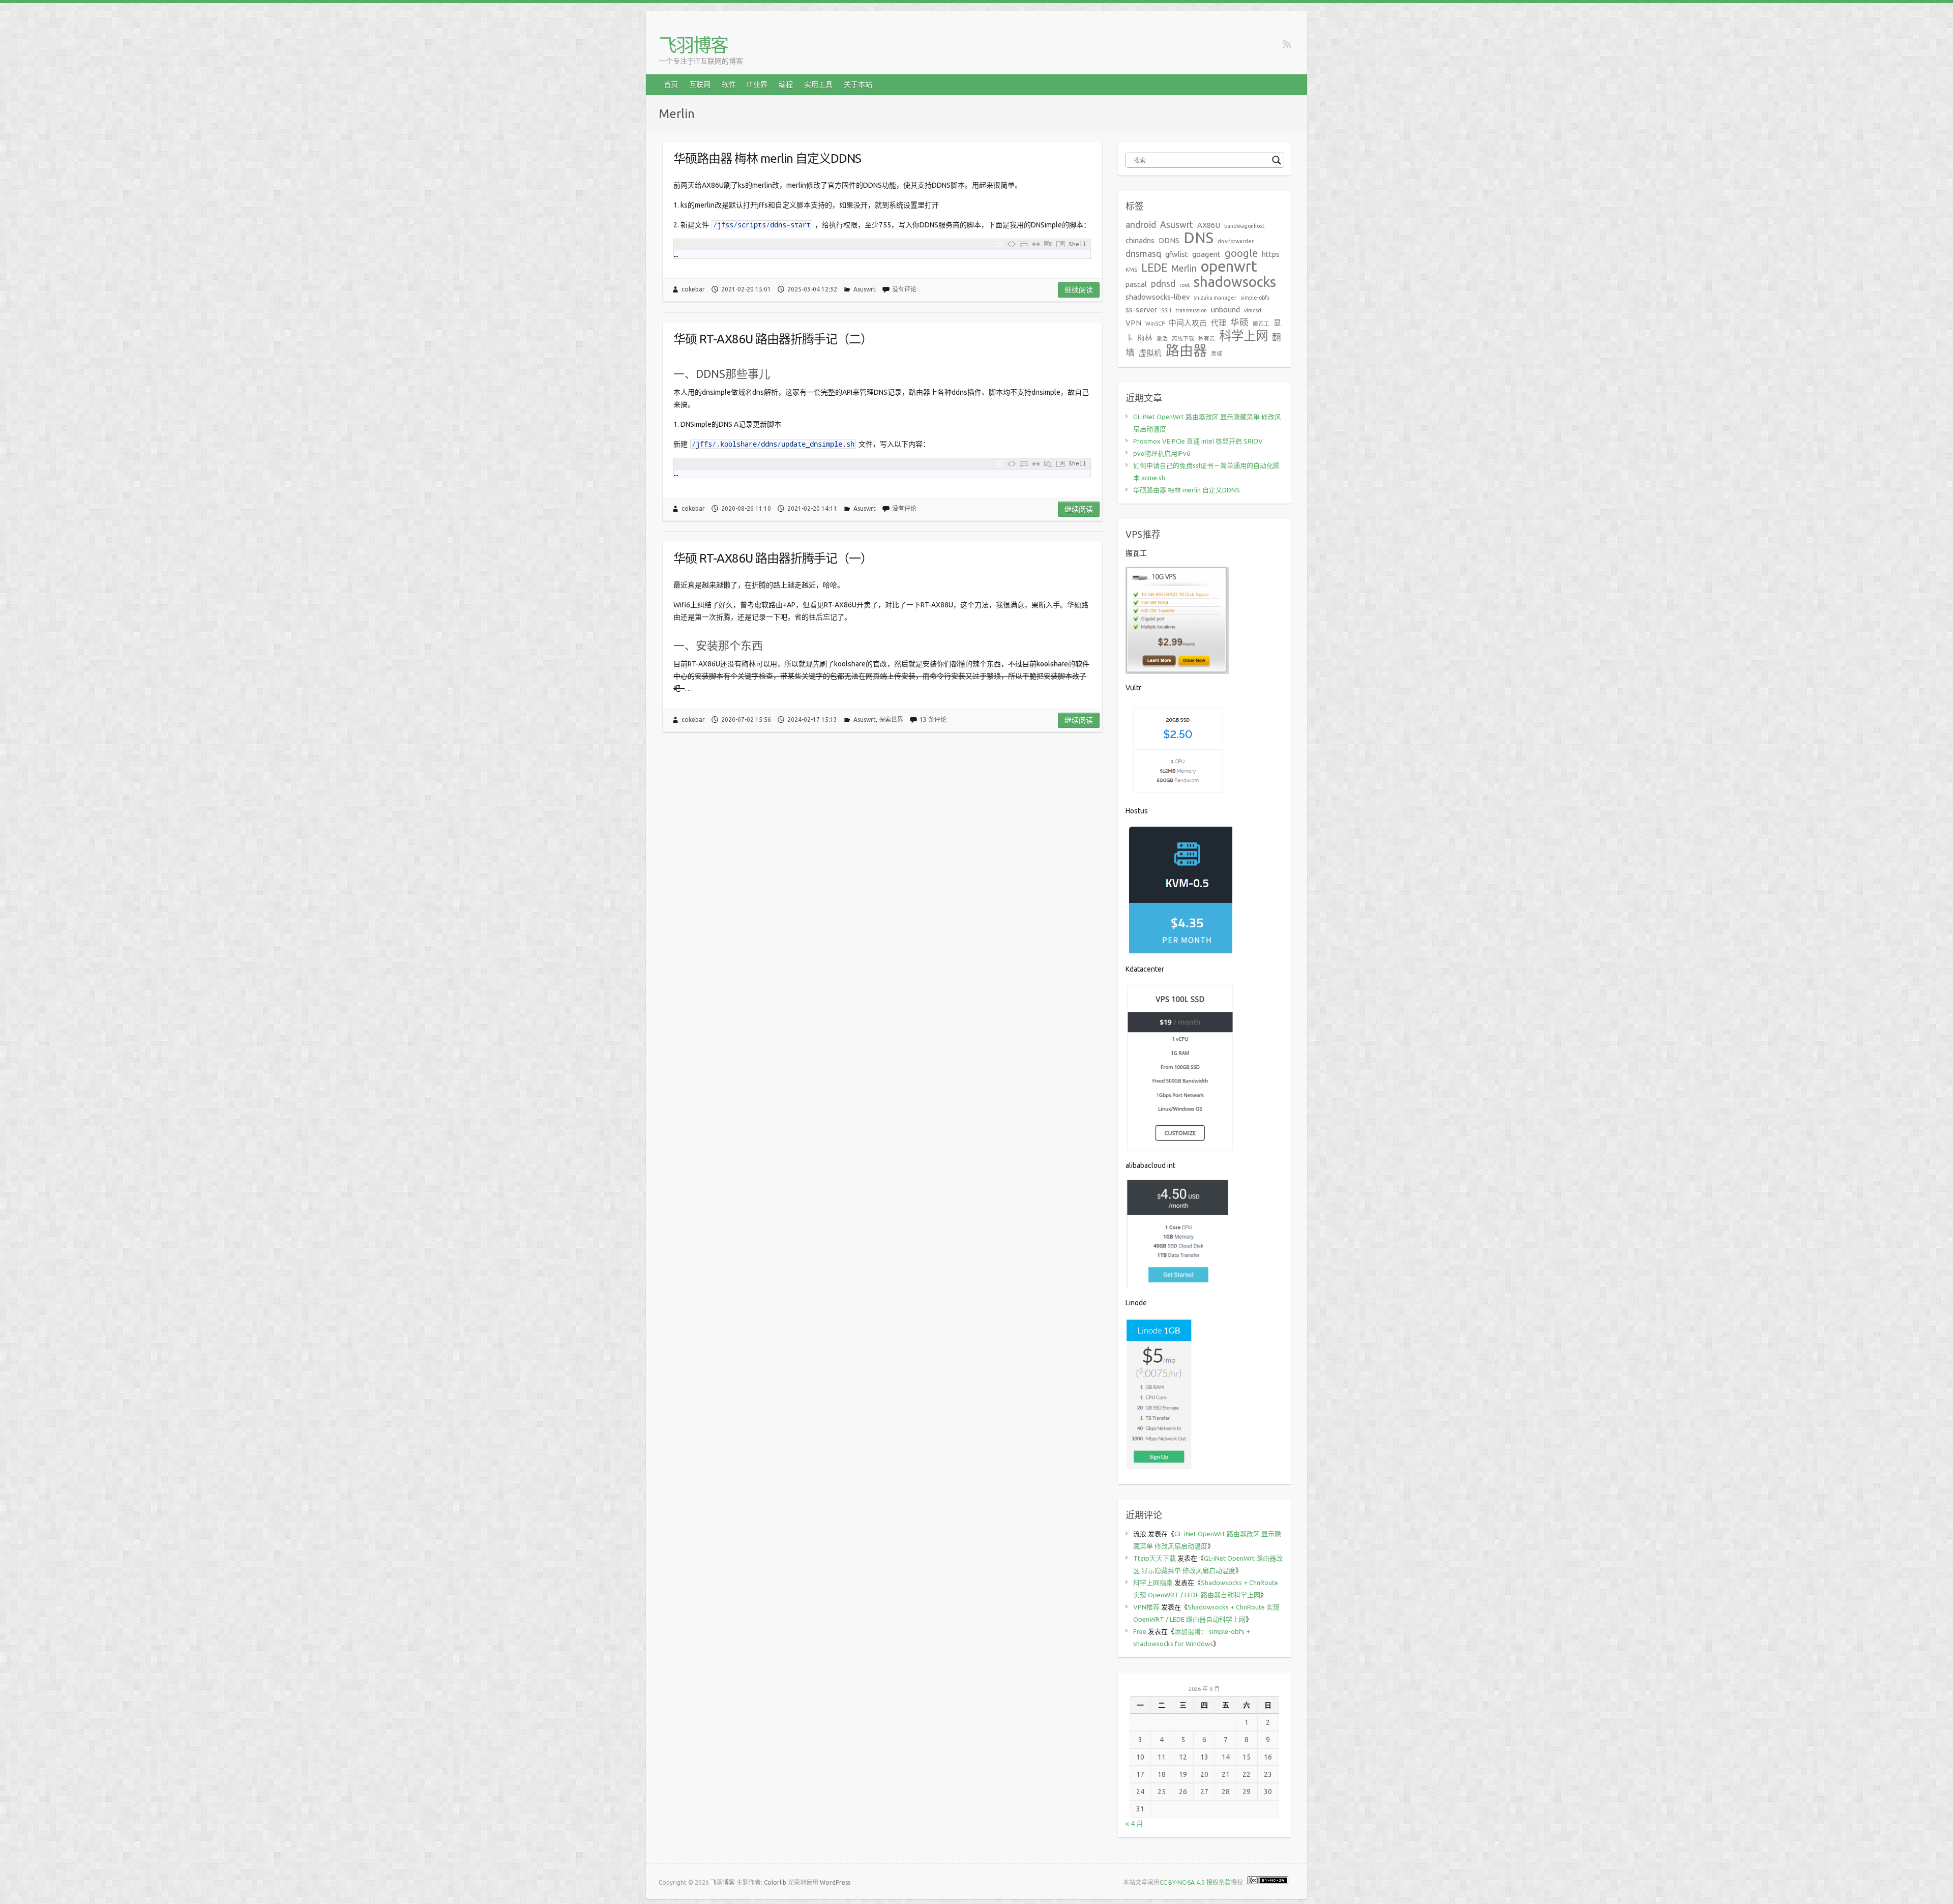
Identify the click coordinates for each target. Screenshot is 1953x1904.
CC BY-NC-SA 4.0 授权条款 (1195, 1882)
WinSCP (1155, 324)
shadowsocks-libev (1158, 297)
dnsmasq (1143, 254)
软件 (729, 84)
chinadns (1140, 240)
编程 (786, 84)
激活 (1162, 338)
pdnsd (1163, 284)
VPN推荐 (1146, 1607)
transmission (1191, 310)
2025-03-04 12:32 (812, 289)
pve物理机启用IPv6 (1162, 453)
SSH (1166, 310)
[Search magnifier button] (1277, 160)
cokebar (693, 289)
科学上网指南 (1153, 1583)
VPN (1133, 323)
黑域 (1217, 354)
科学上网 (1244, 336)
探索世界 (891, 720)
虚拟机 (1150, 353)
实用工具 (818, 84)
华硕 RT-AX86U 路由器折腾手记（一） (773, 558)
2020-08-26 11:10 (746, 508)
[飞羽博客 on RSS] (1287, 45)
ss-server (1141, 310)
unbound (1225, 310)
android (1141, 225)
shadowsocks (1235, 282)
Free (1140, 1631)
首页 (671, 84)
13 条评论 (933, 720)
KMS (1131, 270)
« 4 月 (1134, 1824)
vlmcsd (1253, 310)
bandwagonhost (1244, 226)
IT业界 (757, 84)
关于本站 (858, 84)
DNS (1199, 238)
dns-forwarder (1236, 241)
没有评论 (904, 289)
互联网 (700, 84)
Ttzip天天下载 (1155, 1558)
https (1271, 254)
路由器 (1186, 350)
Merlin (1184, 268)
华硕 (1239, 322)
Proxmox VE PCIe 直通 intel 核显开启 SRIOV (1198, 441)
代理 (1219, 323)
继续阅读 (1079, 290)
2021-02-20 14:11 (812, 508)
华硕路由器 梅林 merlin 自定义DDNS (767, 158)
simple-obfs (1255, 298)
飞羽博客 (693, 45)
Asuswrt (865, 289)
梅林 (1145, 338)
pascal (1136, 284)
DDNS (1169, 240)
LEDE (1154, 268)
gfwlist (1177, 254)
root (1185, 285)
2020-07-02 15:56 (746, 720)
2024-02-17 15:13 (812, 720)
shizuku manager (1215, 298)
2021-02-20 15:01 (746, 289)
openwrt (1229, 266)
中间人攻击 (1188, 323)
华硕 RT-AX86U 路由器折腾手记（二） (773, 339)
